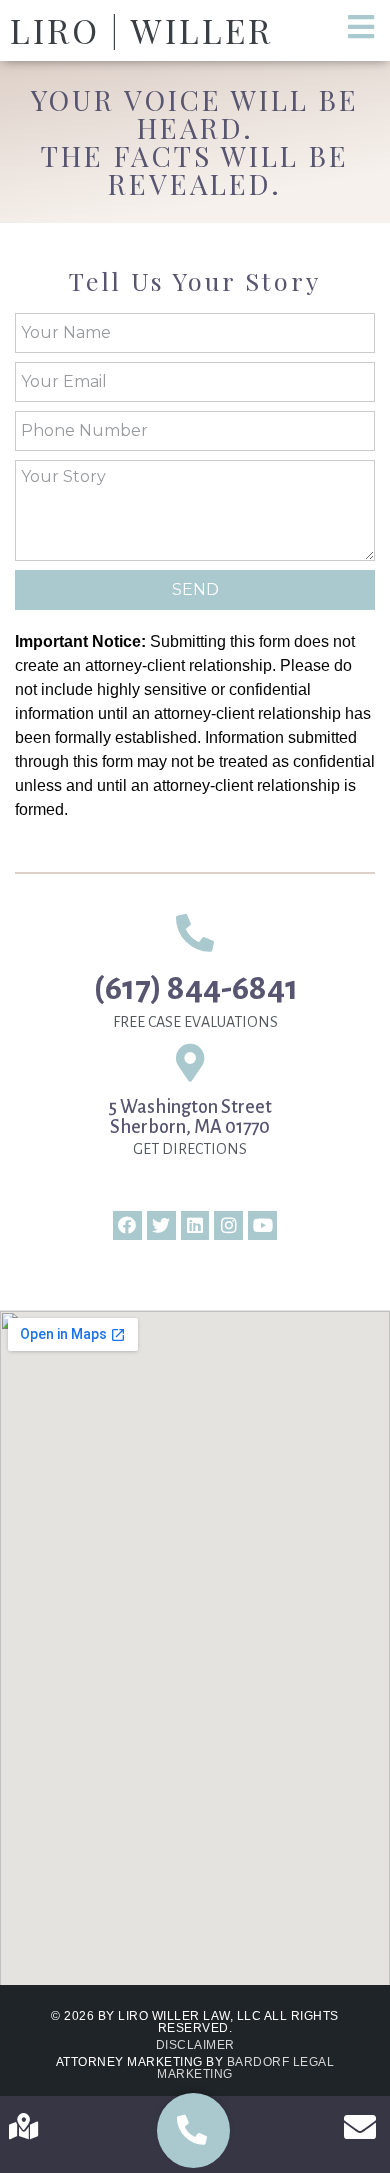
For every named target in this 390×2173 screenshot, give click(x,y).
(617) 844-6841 (195, 988)
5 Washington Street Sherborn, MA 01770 (190, 1117)
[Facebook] (127, 1225)
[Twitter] (161, 1225)
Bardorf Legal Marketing (245, 2068)
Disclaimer (195, 2045)
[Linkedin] (195, 1225)
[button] (193, 2130)
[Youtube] (262, 1225)
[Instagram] (228, 1225)
